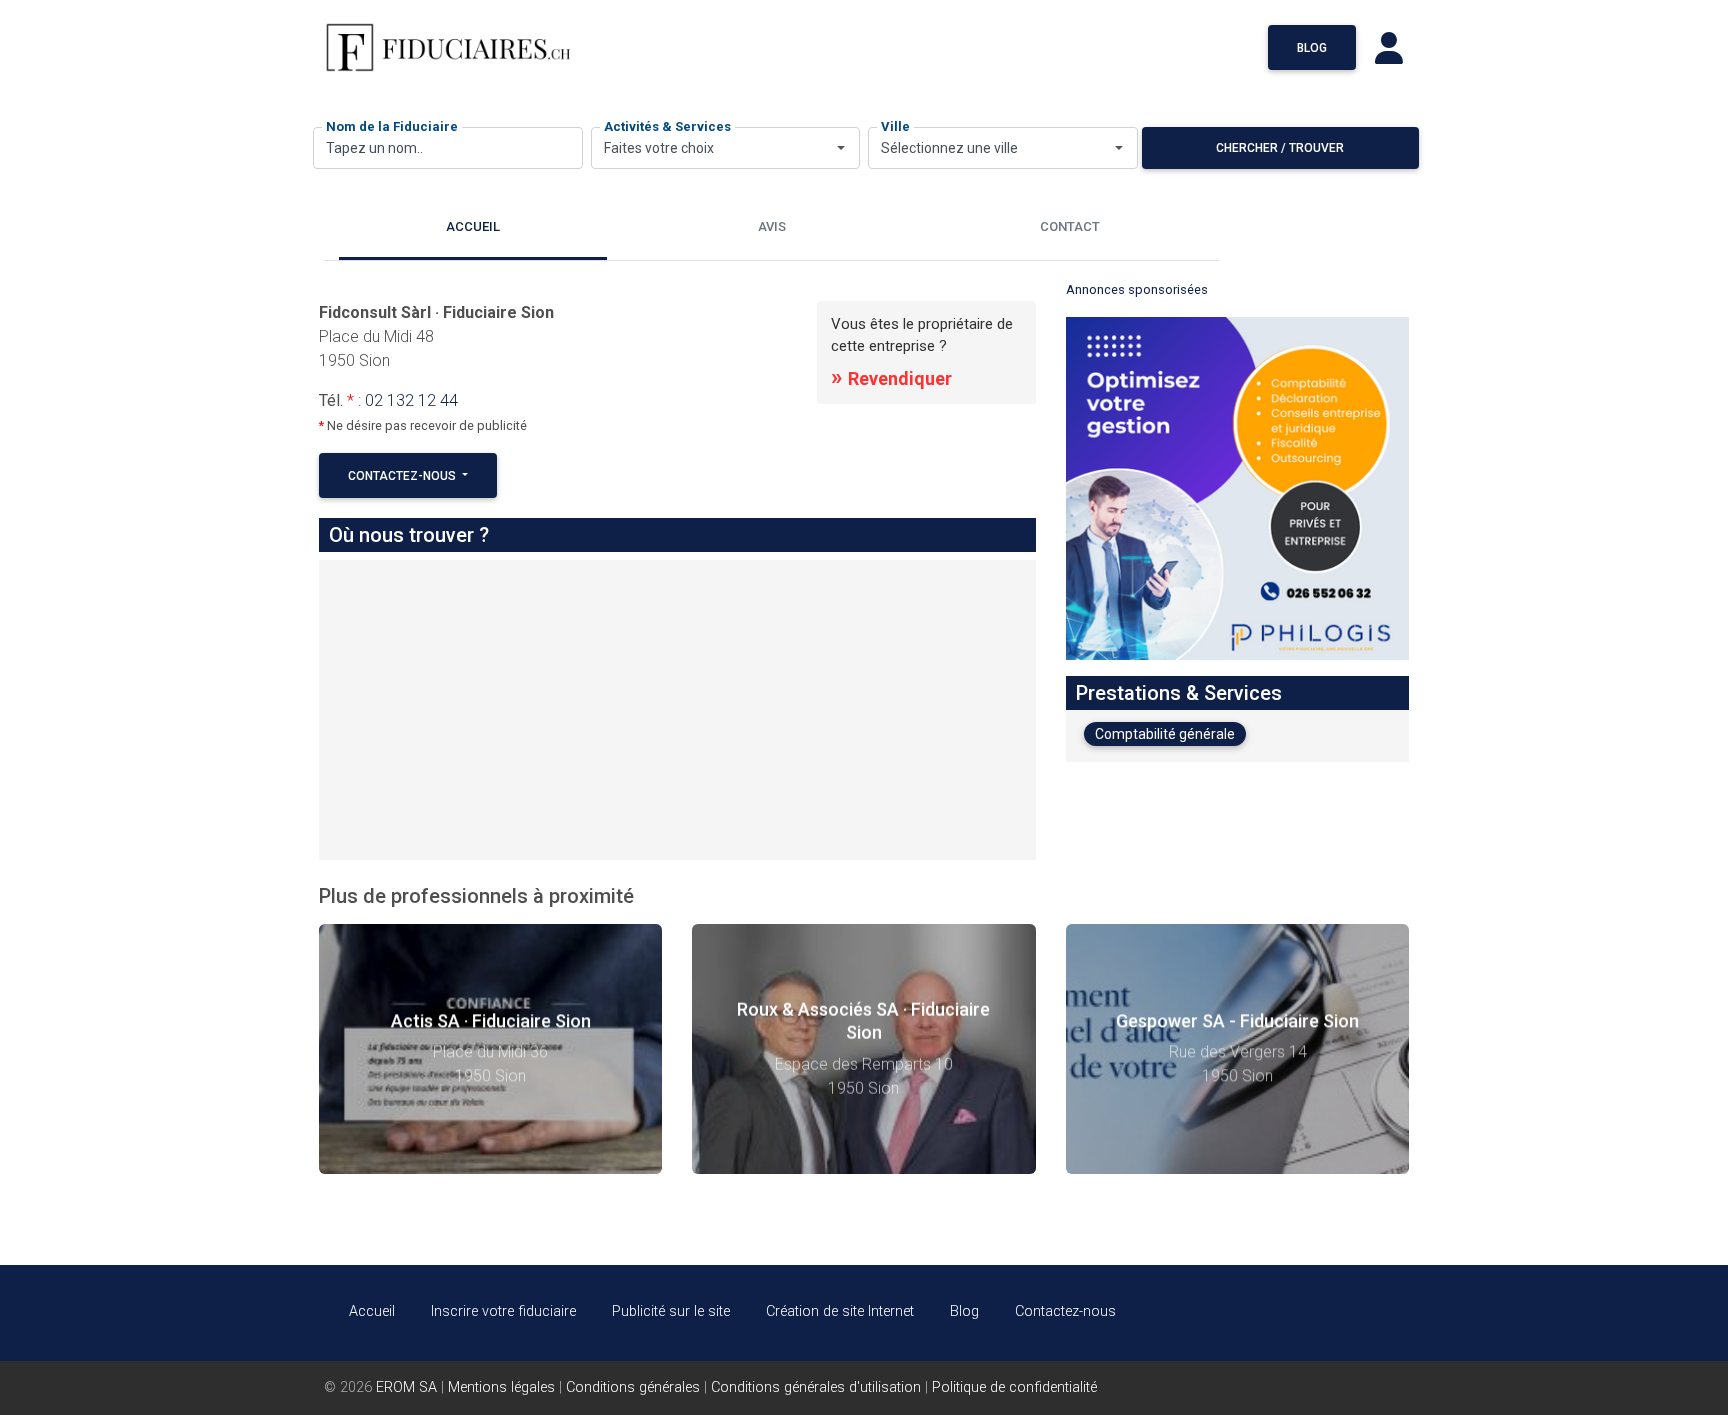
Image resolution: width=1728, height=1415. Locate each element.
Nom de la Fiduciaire (392, 126)
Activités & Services (667, 126)
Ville (895, 126)
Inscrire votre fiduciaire (503, 1311)
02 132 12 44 (411, 400)
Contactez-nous (403, 476)
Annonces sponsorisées (1137, 289)
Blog (1312, 48)
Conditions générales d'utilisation (816, 1387)
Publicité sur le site (671, 1311)
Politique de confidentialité (1014, 1387)
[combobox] (726, 148)
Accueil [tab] (473, 226)
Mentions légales (501, 1387)
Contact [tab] (1070, 226)
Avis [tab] (772, 226)
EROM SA (406, 1387)
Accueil (372, 1311)
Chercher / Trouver (1280, 148)
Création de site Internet (840, 1311)
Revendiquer (891, 378)
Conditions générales (633, 1387)
